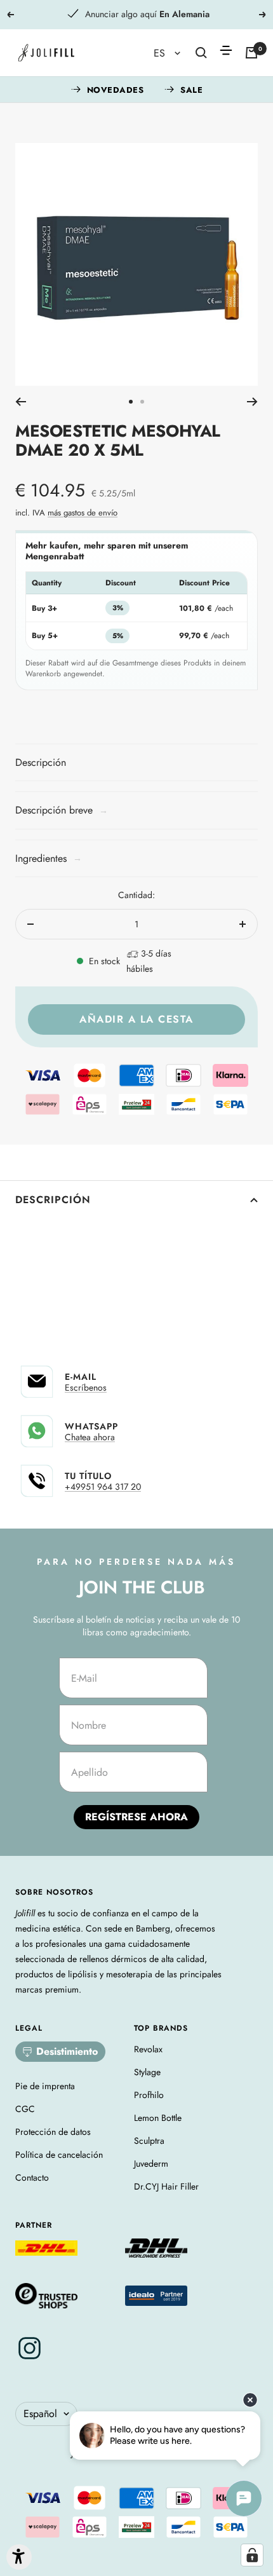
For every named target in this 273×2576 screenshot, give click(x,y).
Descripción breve (62, 810)
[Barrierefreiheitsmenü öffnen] (19, 2557)
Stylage (147, 2072)
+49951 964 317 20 (103, 1487)
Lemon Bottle (158, 2118)
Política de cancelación (59, 2155)
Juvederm (151, 2164)
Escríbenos (86, 1387)
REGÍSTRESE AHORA (136, 1817)
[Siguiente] (252, 402)
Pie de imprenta (45, 2086)
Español (40, 2414)
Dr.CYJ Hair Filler (166, 2186)
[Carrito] (251, 53)
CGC (25, 2109)
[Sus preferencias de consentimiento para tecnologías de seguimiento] (252, 2555)
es (161, 53)
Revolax (148, 2049)
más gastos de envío (83, 513)
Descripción (53, 1200)
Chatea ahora (90, 1437)
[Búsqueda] (201, 53)
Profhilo (149, 2095)
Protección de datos (53, 2132)
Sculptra (149, 2141)
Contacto (32, 2177)
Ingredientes (49, 858)
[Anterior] (21, 402)
